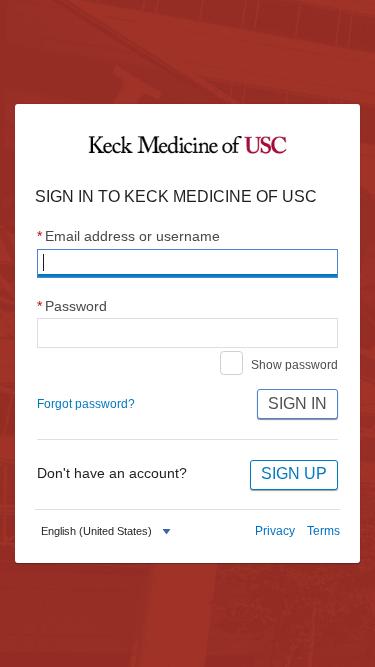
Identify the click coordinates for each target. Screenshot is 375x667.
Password (72, 306)
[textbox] (96, 531)
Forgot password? (86, 404)
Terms (323, 531)
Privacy (275, 531)
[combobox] (108, 531)
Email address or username (128, 236)
